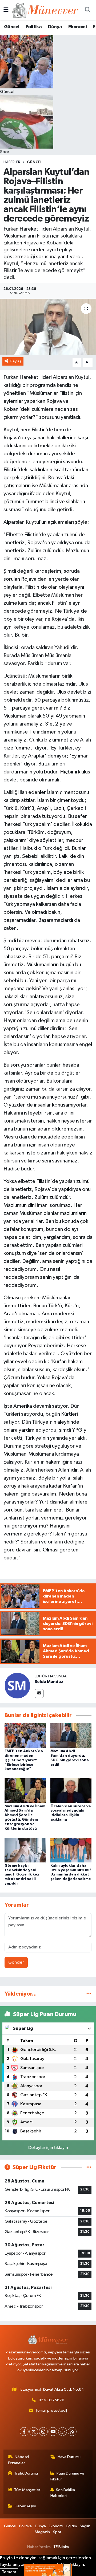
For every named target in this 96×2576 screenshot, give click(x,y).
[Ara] (87, 10)
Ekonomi (77, 27)
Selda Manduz (49, 1682)
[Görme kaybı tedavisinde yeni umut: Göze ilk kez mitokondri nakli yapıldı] (25, 1850)
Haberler (12, 162)
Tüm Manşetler (27, 2490)
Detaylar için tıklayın (48, 2148)
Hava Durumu (69, 2457)
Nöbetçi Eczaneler (19, 2460)
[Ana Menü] (6, 10)
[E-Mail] (39, 1694)
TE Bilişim (61, 2547)
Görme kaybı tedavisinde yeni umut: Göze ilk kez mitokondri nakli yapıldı (22, 1875)
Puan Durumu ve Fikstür (67, 2476)
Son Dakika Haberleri (63, 2493)
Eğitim (72, 2526)
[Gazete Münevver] (46, 10)
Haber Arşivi (25, 2506)
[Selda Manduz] (17, 1686)
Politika (34, 27)
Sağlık (85, 2526)
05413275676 (51, 2400)
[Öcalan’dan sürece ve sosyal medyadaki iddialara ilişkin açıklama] (71, 1790)
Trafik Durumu (26, 2473)
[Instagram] (43, 2432)
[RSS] (72, 2432)
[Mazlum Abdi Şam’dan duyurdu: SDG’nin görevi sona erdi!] (71, 1736)
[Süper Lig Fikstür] (89, 2167)
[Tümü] (89, 1994)
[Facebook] (24, 2432)
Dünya (55, 27)
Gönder (16, 1962)
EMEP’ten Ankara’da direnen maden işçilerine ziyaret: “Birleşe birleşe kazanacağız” (24, 1760)
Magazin (42, 2532)
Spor (57, 2532)
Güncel (12, 27)
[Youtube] (53, 2432)
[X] (34, 2432)
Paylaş (16, 361)
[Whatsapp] (63, 2432)
